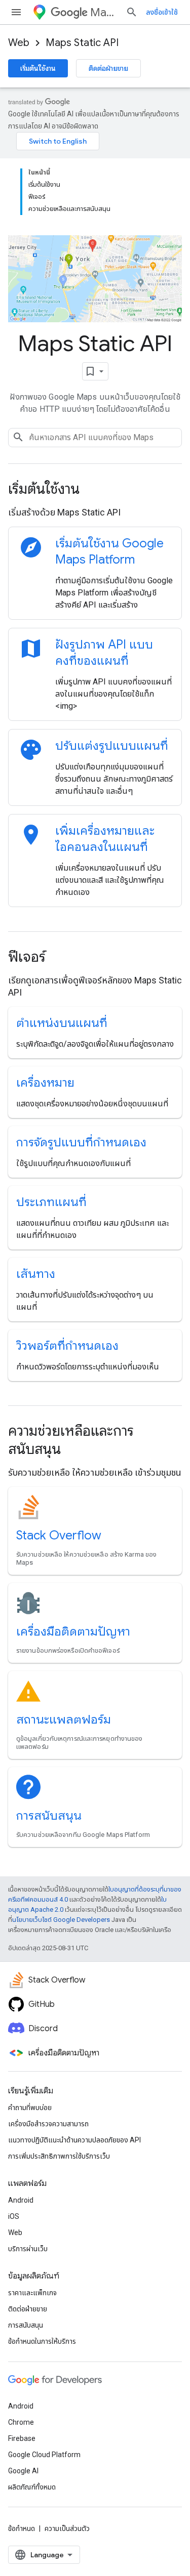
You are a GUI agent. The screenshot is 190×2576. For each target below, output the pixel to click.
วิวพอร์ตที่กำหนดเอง (67, 1346)
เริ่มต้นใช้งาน (38, 68)
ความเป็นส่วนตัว (67, 2528)
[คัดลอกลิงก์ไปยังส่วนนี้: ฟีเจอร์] (59, 958)
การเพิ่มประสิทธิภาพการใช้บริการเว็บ (59, 2156)
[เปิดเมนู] (16, 12)
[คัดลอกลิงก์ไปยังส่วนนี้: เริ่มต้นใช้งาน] (93, 490)
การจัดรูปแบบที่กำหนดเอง (81, 1142)
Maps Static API (82, 43)
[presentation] (95, 489)
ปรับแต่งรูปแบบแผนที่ (112, 746)
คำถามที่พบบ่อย (30, 2108)
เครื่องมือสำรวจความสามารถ (48, 2124)
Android (21, 2200)
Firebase (22, 2438)
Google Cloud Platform (44, 2455)
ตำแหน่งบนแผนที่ (62, 1023)
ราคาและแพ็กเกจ (32, 2293)
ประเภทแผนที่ (51, 1202)
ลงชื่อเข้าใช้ (162, 12)
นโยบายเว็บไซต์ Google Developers (61, 1920)
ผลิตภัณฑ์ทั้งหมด (32, 2487)
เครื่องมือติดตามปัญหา (73, 1632)
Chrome (21, 2422)
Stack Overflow (59, 1535)
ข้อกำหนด (22, 2528)
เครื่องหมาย (45, 1083)
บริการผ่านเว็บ (28, 2249)
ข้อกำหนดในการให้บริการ (42, 2341)
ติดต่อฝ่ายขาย (108, 68)
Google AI (23, 2471)
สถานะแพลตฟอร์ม (64, 1720)
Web (19, 43)
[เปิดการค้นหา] (132, 12)
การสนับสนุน (49, 1816)
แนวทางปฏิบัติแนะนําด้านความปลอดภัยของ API (74, 2140)
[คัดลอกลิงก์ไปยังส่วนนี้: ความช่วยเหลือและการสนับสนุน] (74, 1450)
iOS (14, 2216)
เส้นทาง (36, 1274)
